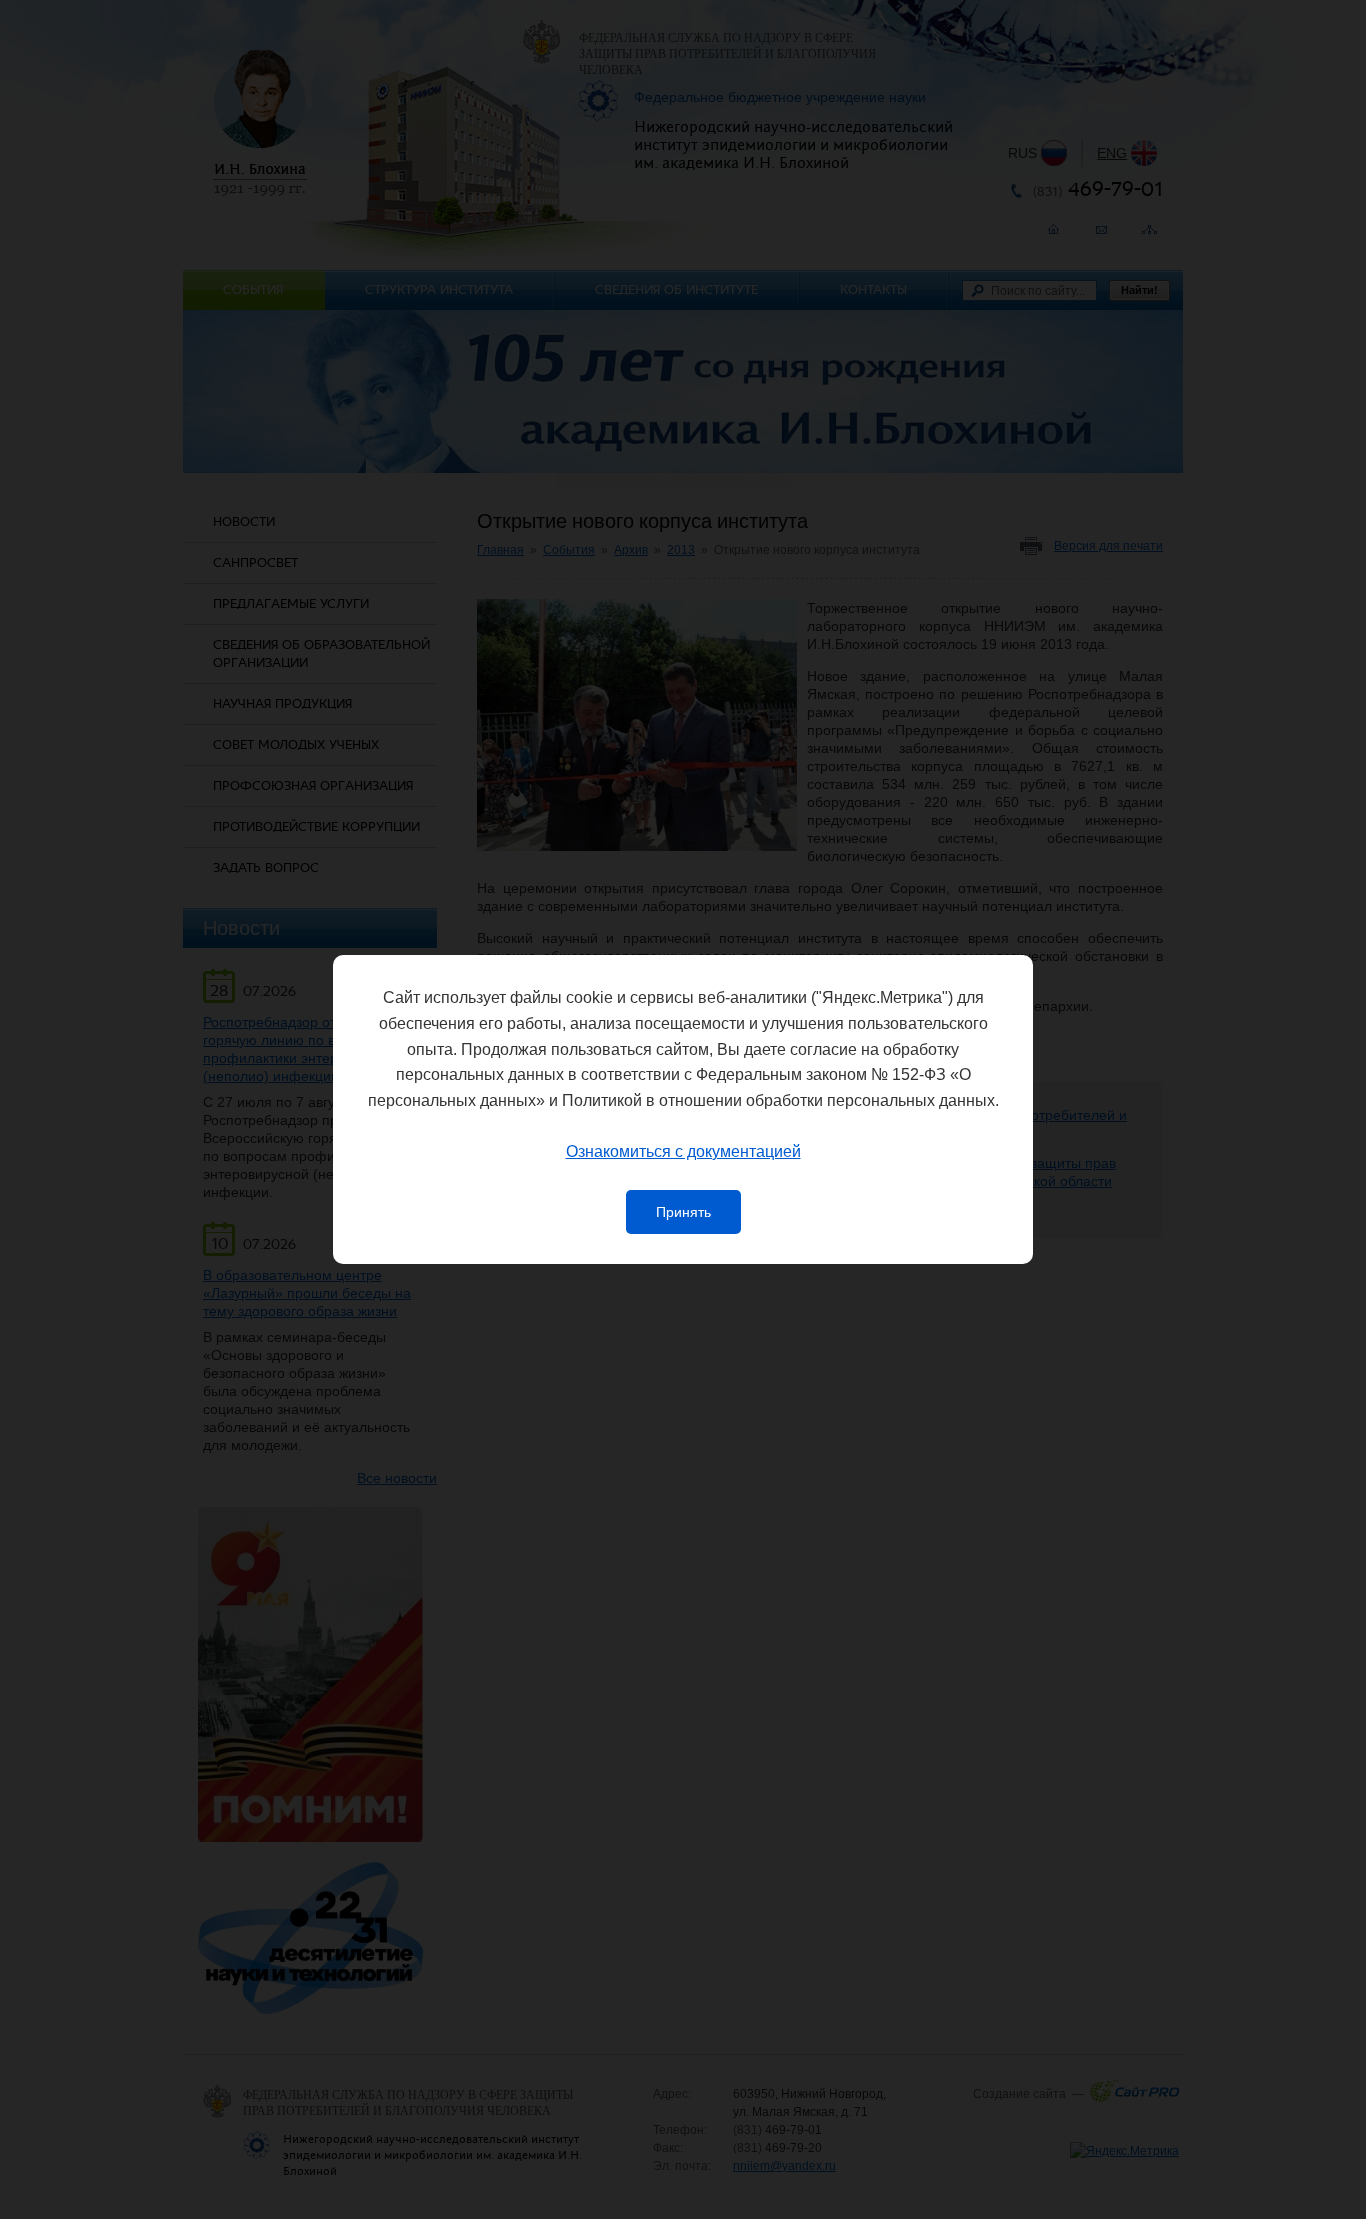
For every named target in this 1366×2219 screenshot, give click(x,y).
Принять (683, 1212)
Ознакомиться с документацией (683, 1151)
